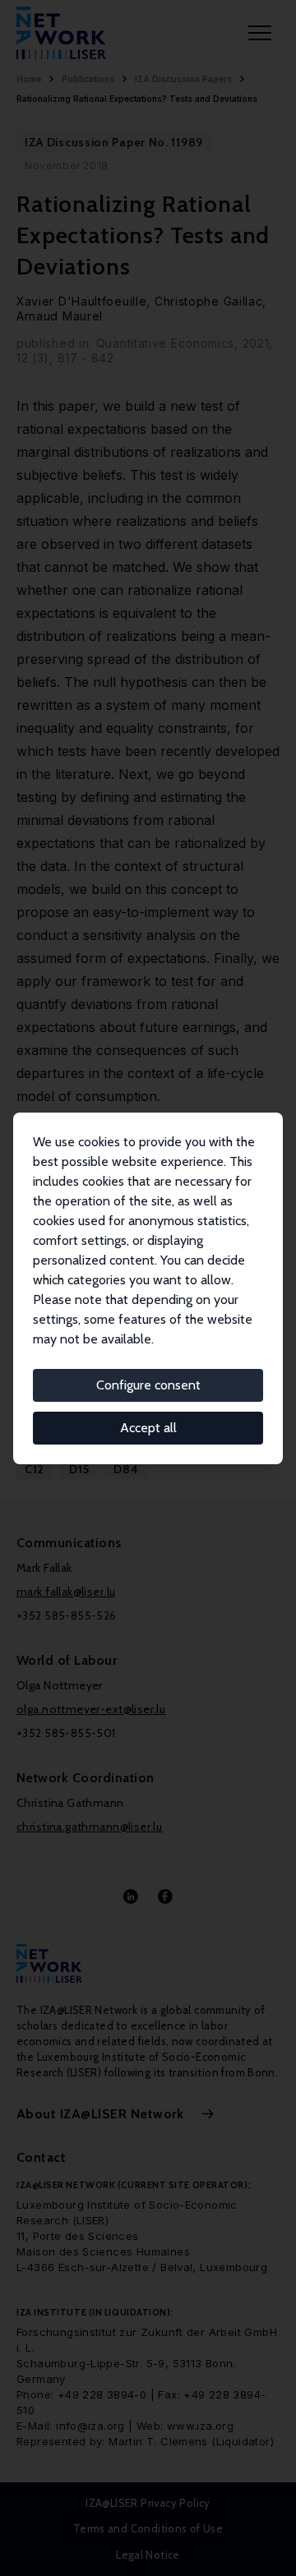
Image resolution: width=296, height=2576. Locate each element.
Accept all (148, 1428)
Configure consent (148, 1385)
